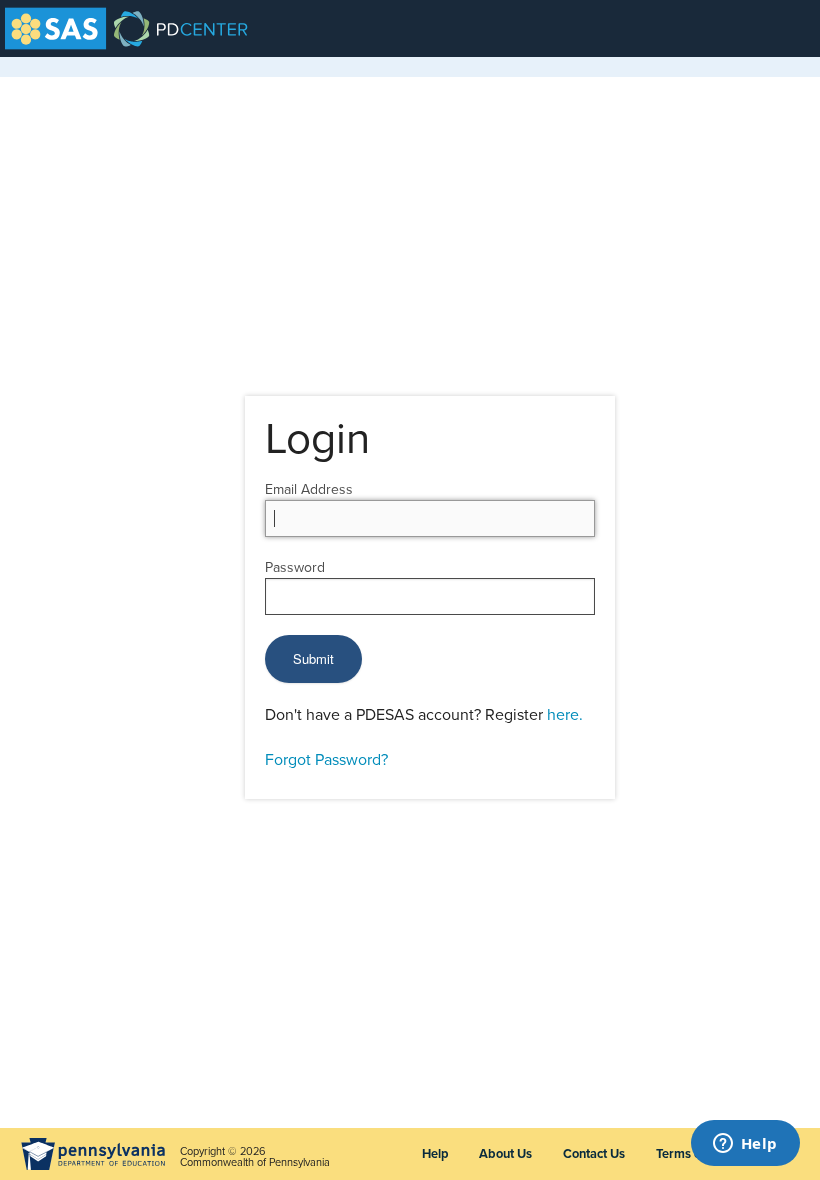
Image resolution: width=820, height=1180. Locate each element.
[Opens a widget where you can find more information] (745, 1145)
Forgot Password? (326, 760)
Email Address (309, 489)
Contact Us (594, 1154)
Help (435, 1154)
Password (295, 567)
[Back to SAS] (55, 28)
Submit (313, 658)
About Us (505, 1154)
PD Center (130, 28)
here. (565, 715)
